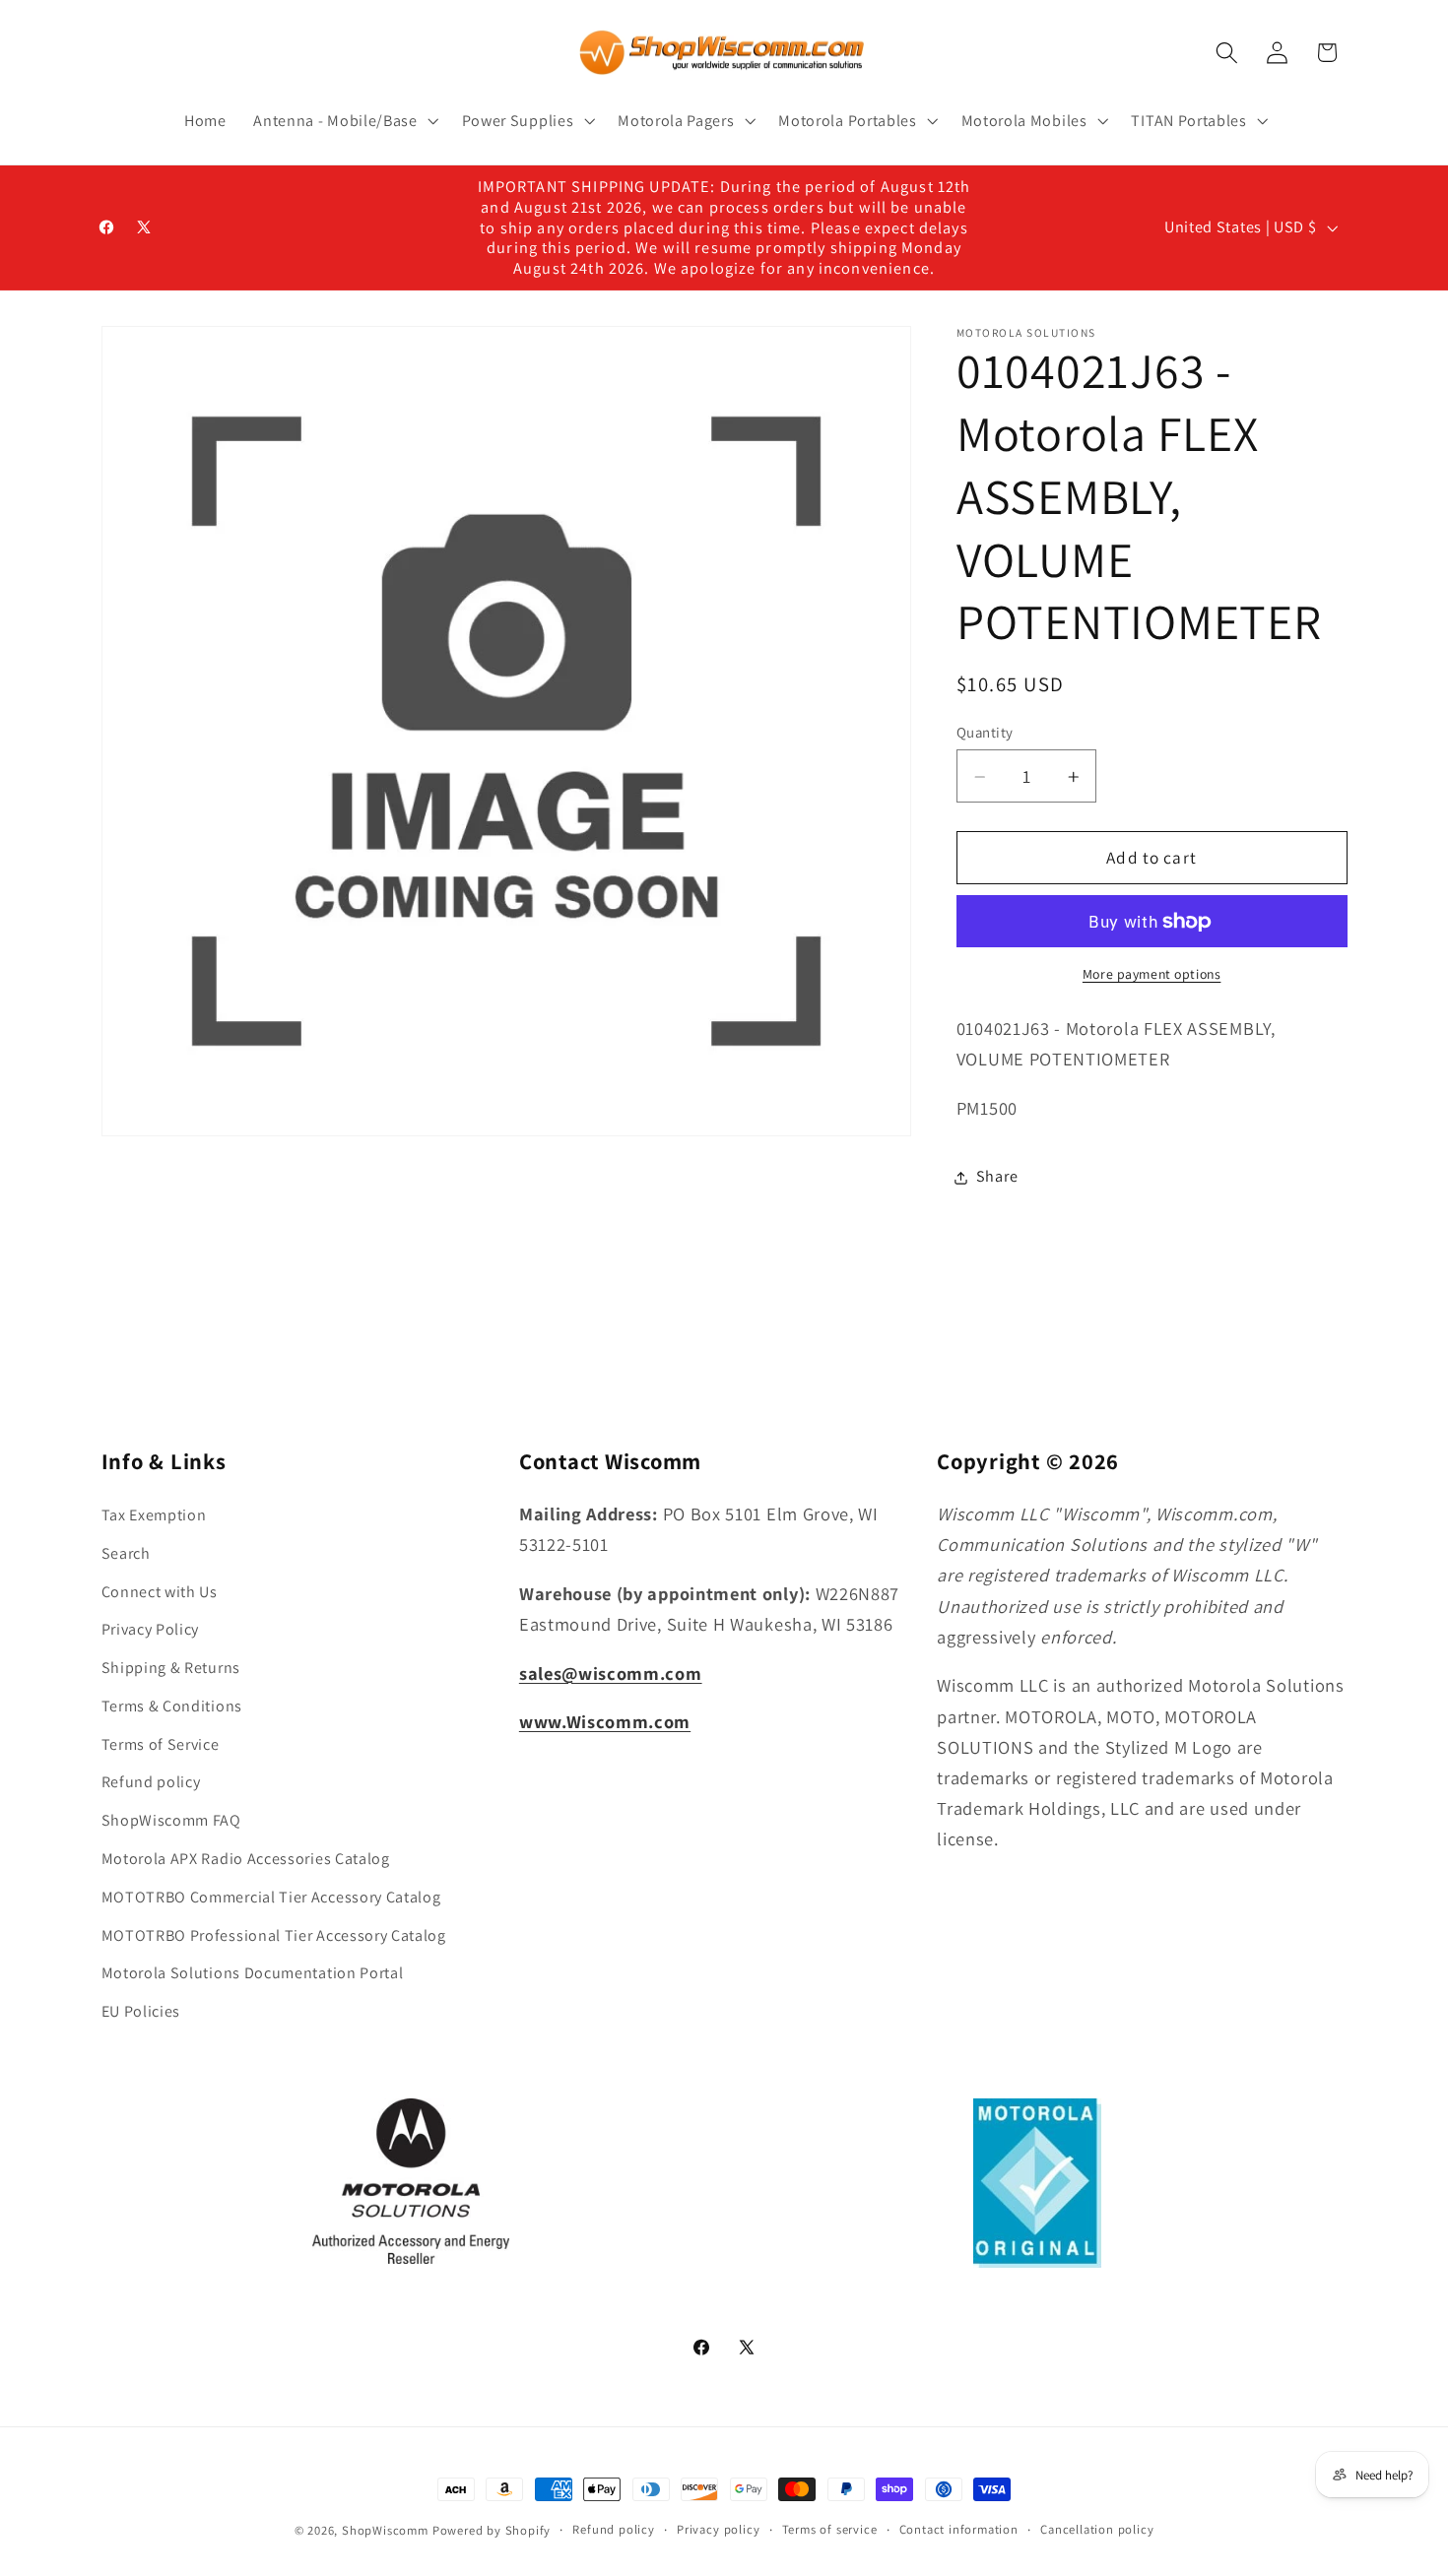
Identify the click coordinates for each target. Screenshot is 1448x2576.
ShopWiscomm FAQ (171, 1820)
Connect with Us (160, 1592)
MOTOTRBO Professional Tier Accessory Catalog (274, 1935)
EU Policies (141, 2011)
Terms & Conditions (172, 1706)
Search (126, 1553)
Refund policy (151, 1782)
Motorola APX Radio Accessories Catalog (246, 1859)
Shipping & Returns (171, 1668)
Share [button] (997, 1177)
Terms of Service (161, 1744)
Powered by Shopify (492, 2530)
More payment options (1152, 975)
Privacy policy (718, 2529)
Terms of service (830, 2529)
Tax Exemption (154, 1515)
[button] (343, 121)
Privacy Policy (151, 1629)
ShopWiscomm (385, 2530)
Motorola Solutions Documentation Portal (253, 1973)
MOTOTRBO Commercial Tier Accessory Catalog (271, 1897)
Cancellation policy (1097, 2529)
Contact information (959, 2529)
